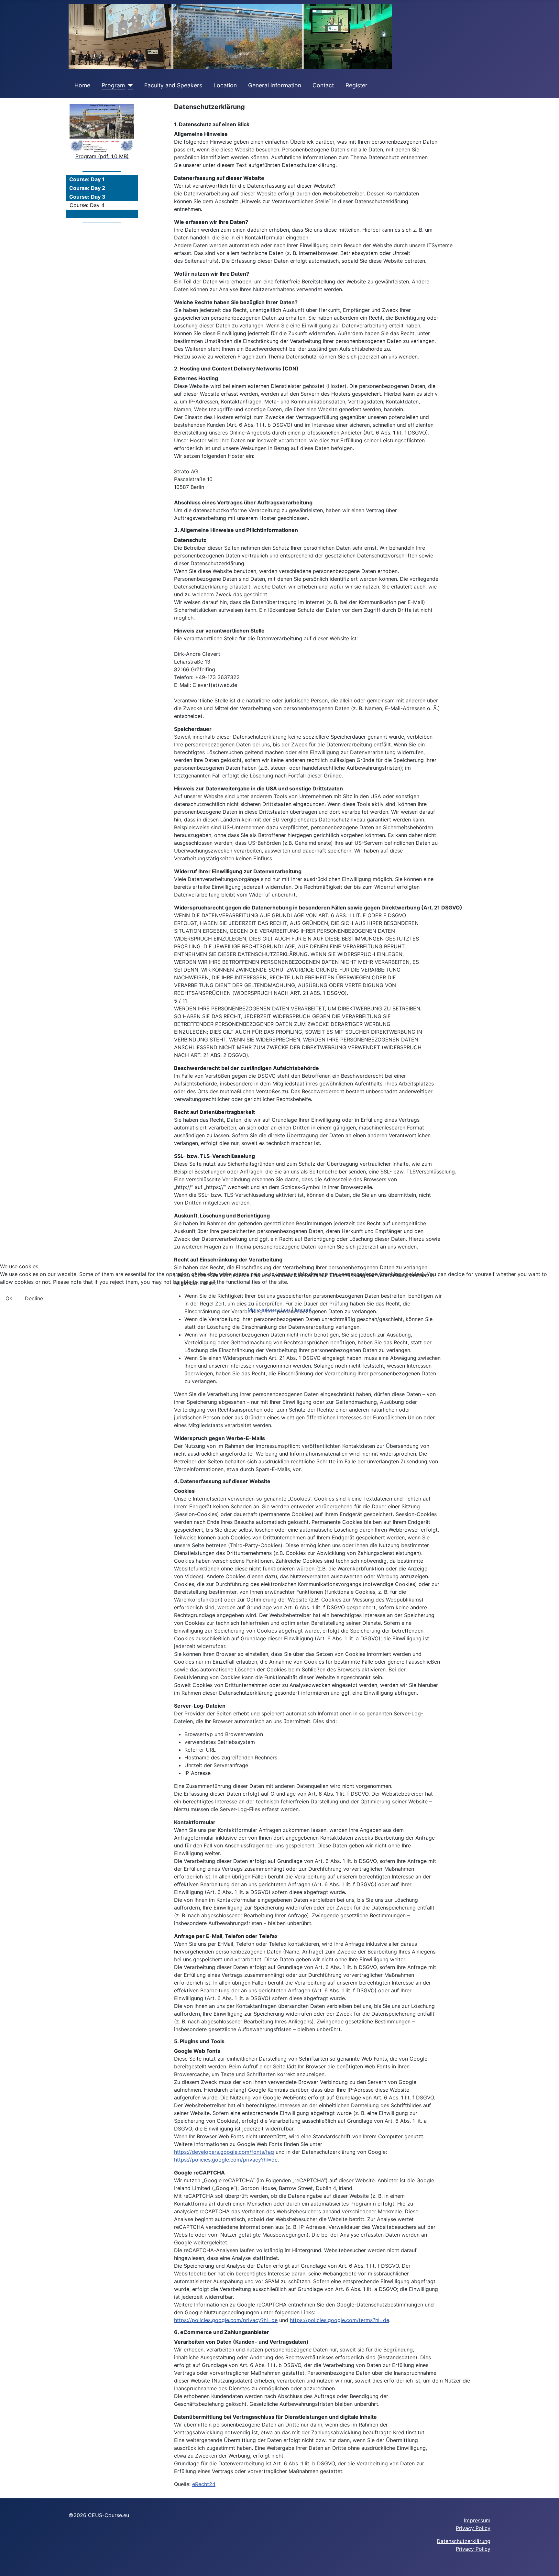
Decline (34, 1298)
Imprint (303, 1310)
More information (269, 1310)
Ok (9, 1298)
